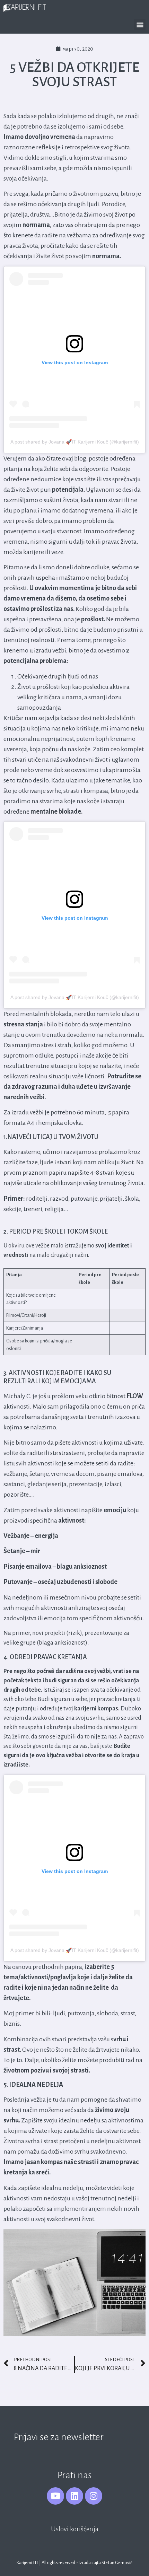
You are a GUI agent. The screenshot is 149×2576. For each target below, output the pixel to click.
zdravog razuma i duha (44, 1087)
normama (36, 225)
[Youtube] (55, 2496)
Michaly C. (18, 1396)
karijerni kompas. (97, 1709)
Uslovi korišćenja (75, 2529)
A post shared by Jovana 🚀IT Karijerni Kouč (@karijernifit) (75, 442)
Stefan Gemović (117, 2563)
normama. (107, 256)
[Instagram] (94, 2496)
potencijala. (68, 490)
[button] (140, 24)
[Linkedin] (74, 2496)
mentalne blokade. (56, 812)
